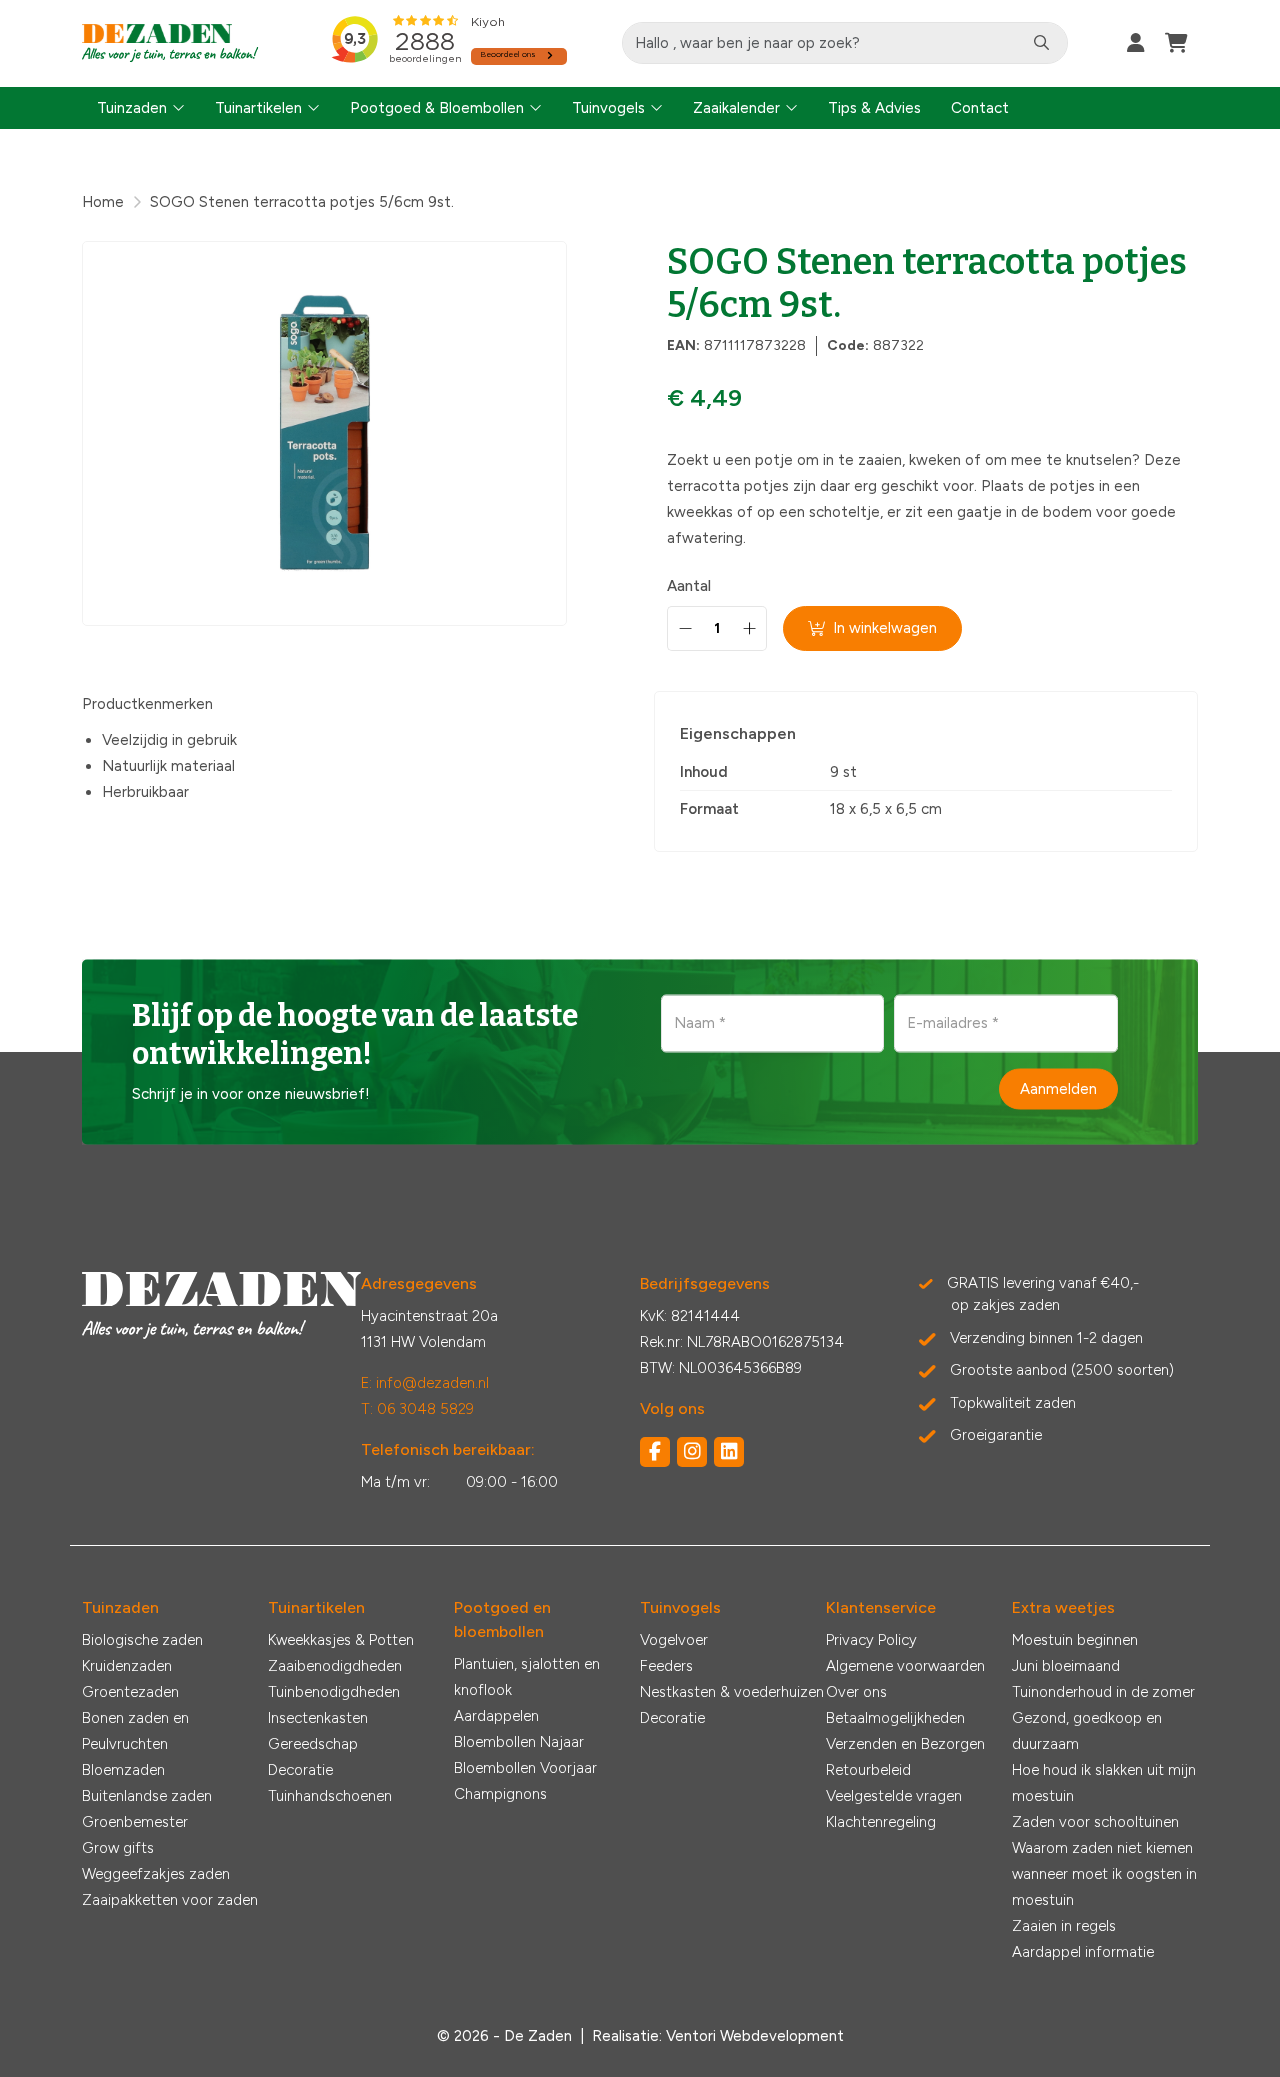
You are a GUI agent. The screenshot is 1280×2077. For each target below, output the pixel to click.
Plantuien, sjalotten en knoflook (527, 1677)
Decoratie (300, 1770)
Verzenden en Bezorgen (905, 1744)
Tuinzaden (132, 108)
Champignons (500, 1794)
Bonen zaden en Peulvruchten (135, 1731)
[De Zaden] (170, 43)
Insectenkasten (318, 1718)
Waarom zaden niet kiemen (1102, 1848)
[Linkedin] (729, 1452)
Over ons (856, 1692)
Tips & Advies (874, 108)
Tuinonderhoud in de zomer (1103, 1692)
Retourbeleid (868, 1770)
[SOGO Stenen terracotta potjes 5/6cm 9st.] (324, 433)
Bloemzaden (123, 1770)
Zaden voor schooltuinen (1095, 1822)
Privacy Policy (871, 1640)
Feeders (666, 1666)
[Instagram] (692, 1452)
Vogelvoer (674, 1640)
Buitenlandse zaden (147, 1796)
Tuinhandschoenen (330, 1796)
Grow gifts (118, 1848)
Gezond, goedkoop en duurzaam (1087, 1731)
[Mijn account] (1136, 43)
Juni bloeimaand (1066, 1666)
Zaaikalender (736, 108)
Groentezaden (130, 1692)
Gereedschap (313, 1744)
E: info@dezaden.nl (425, 1383)
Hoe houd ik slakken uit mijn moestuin (1104, 1783)
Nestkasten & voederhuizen (732, 1692)
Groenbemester (135, 1822)
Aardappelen (496, 1716)
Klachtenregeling (881, 1822)
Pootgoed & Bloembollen (437, 108)
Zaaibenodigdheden (335, 1666)
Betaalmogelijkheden (895, 1718)
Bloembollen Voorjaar (525, 1768)
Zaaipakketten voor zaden (170, 1900)
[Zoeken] (1041, 43)
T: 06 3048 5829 (417, 1409)
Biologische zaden (142, 1640)
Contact (980, 108)
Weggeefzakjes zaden (156, 1874)
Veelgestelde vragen (894, 1796)
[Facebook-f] (655, 1452)
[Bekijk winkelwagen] (1176, 43)
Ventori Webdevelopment (755, 2036)
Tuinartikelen (258, 108)
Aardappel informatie (1083, 1952)
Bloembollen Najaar (519, 1742)
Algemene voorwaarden (905, 1666)
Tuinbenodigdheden (334, 1692)
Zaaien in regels (1064, 1926)
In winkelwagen (885, 628)
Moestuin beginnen (1075, 1640)
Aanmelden (1058, 1088)
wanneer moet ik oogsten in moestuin (1104, 1887)
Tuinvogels (608, 108)
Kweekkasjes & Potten (341, 1640)
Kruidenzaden (127, 1666)
